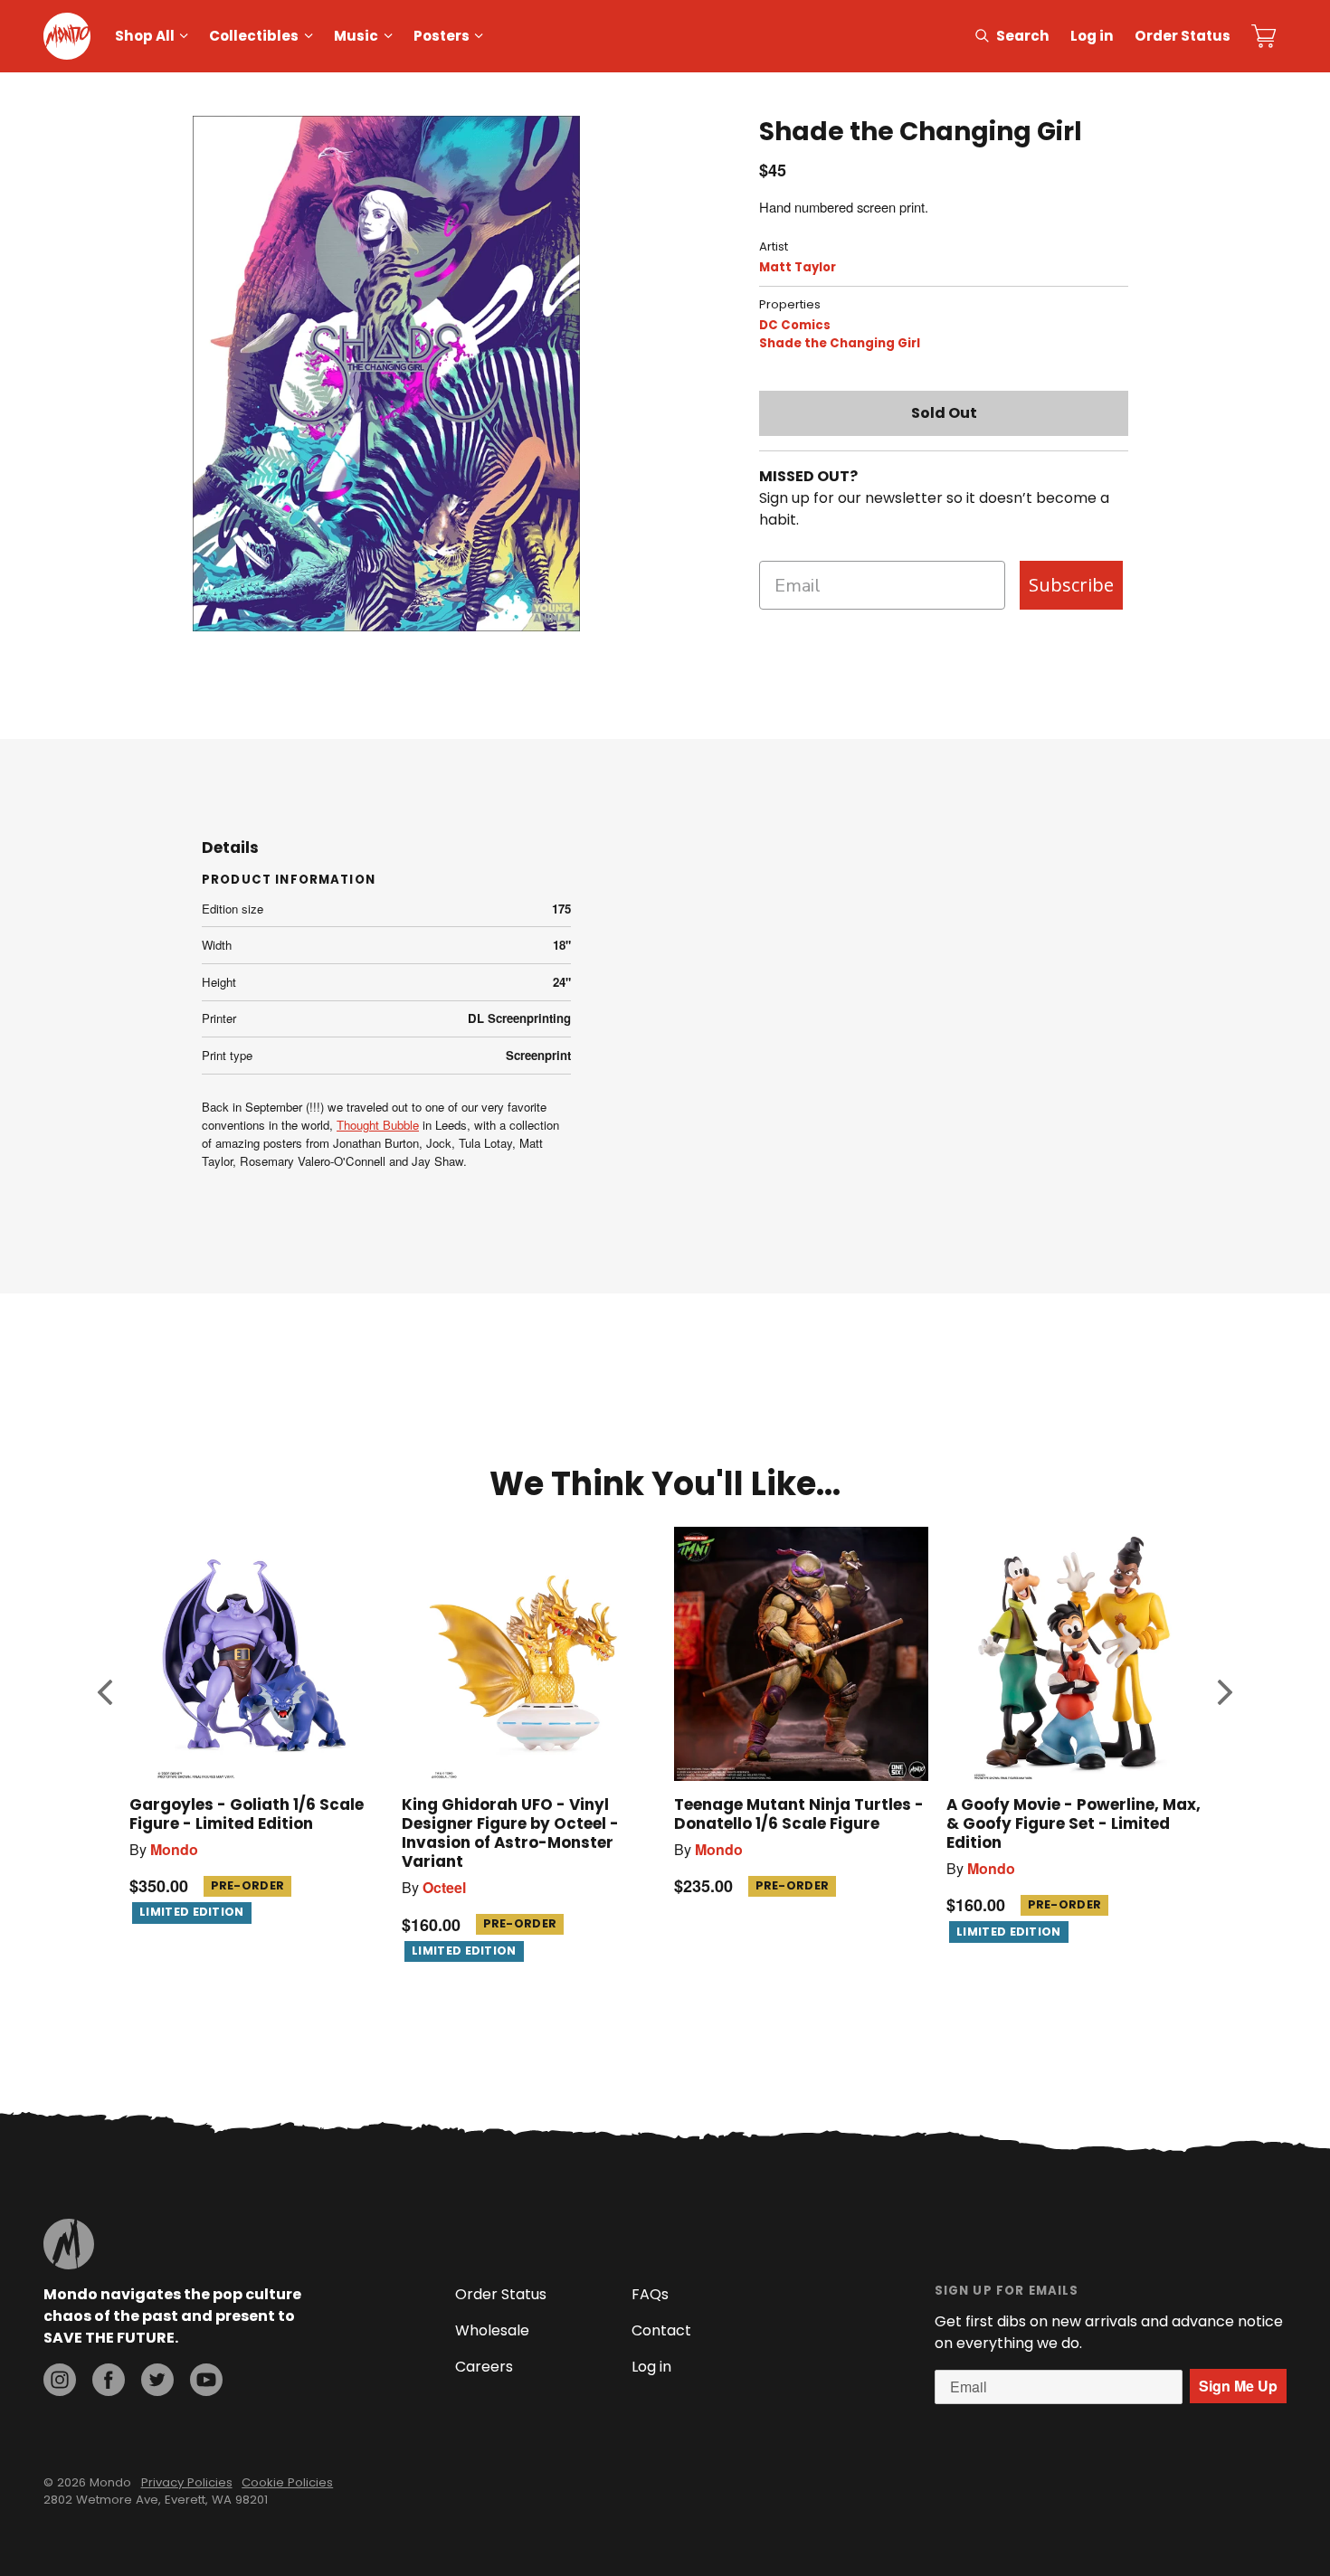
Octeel (444, 1887)
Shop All (145, 36)
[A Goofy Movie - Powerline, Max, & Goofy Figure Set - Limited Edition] (1073, 1654)
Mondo (174, 1849)
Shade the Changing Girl (840, 343)
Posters (442, 36)
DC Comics (795, 325)
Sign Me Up (1238, 2386)
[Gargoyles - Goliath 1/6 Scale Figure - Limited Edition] (256, 1654)
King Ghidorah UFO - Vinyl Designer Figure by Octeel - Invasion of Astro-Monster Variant (510, 1833)
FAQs (650, 2294)
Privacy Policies (187, 2482)
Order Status (1183, 36)
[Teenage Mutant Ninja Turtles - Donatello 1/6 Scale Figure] (801, 1654)
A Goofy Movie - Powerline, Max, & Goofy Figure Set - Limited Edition (1073, 1823)
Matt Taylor (798, 267)
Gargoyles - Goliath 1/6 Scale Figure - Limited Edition (247, 1814)
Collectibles (254, 36)
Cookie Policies (287, 2482)
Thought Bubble (378, 1125)
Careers (484, 2367)
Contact (661, 2330)
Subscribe (1071, 585)
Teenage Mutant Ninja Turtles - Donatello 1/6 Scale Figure (799, 1814)
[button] (105, 1691)
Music (356, 36)
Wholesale (492, 2330)
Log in (1092, 36)
